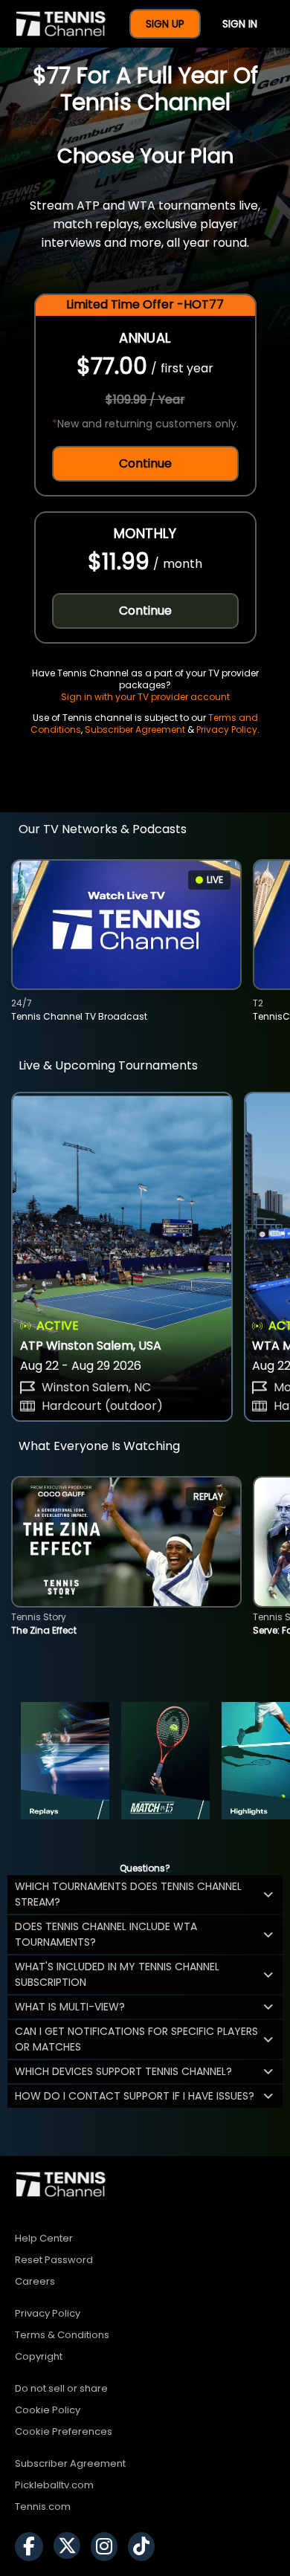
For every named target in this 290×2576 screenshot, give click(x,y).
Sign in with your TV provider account (145, 697)
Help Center (44, 2238)
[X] (71, 2547)
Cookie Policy (48, 2410)
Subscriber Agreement (135, 729)
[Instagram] (108, 2547)
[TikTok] (145, 2547)
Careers (35, 2281)
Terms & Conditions (62, 2335)
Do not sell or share (61, 2388)
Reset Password (54, 2260)
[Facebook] (33, 2547)
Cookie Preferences (64, 2431)
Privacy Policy (227, 729)
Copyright (39, 2356)
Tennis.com (43, 2507)
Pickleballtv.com (54, 2485)
